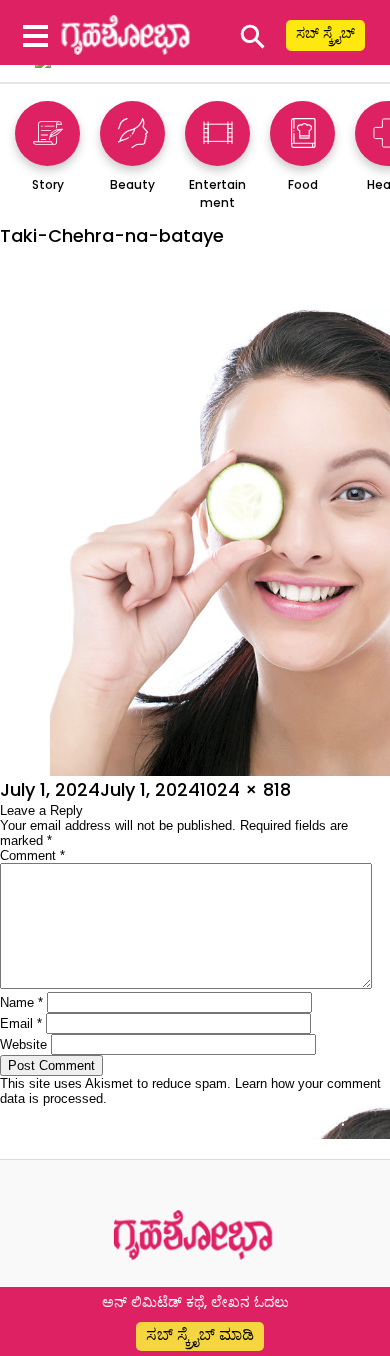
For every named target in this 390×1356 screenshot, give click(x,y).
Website (23, 1044)
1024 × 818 (245, 789)
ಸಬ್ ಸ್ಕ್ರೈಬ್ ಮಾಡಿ (200, 1334)
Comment (32, 855)
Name (21, 1002)
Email (21, 1023)
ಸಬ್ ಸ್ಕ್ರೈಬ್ (325, 33)
